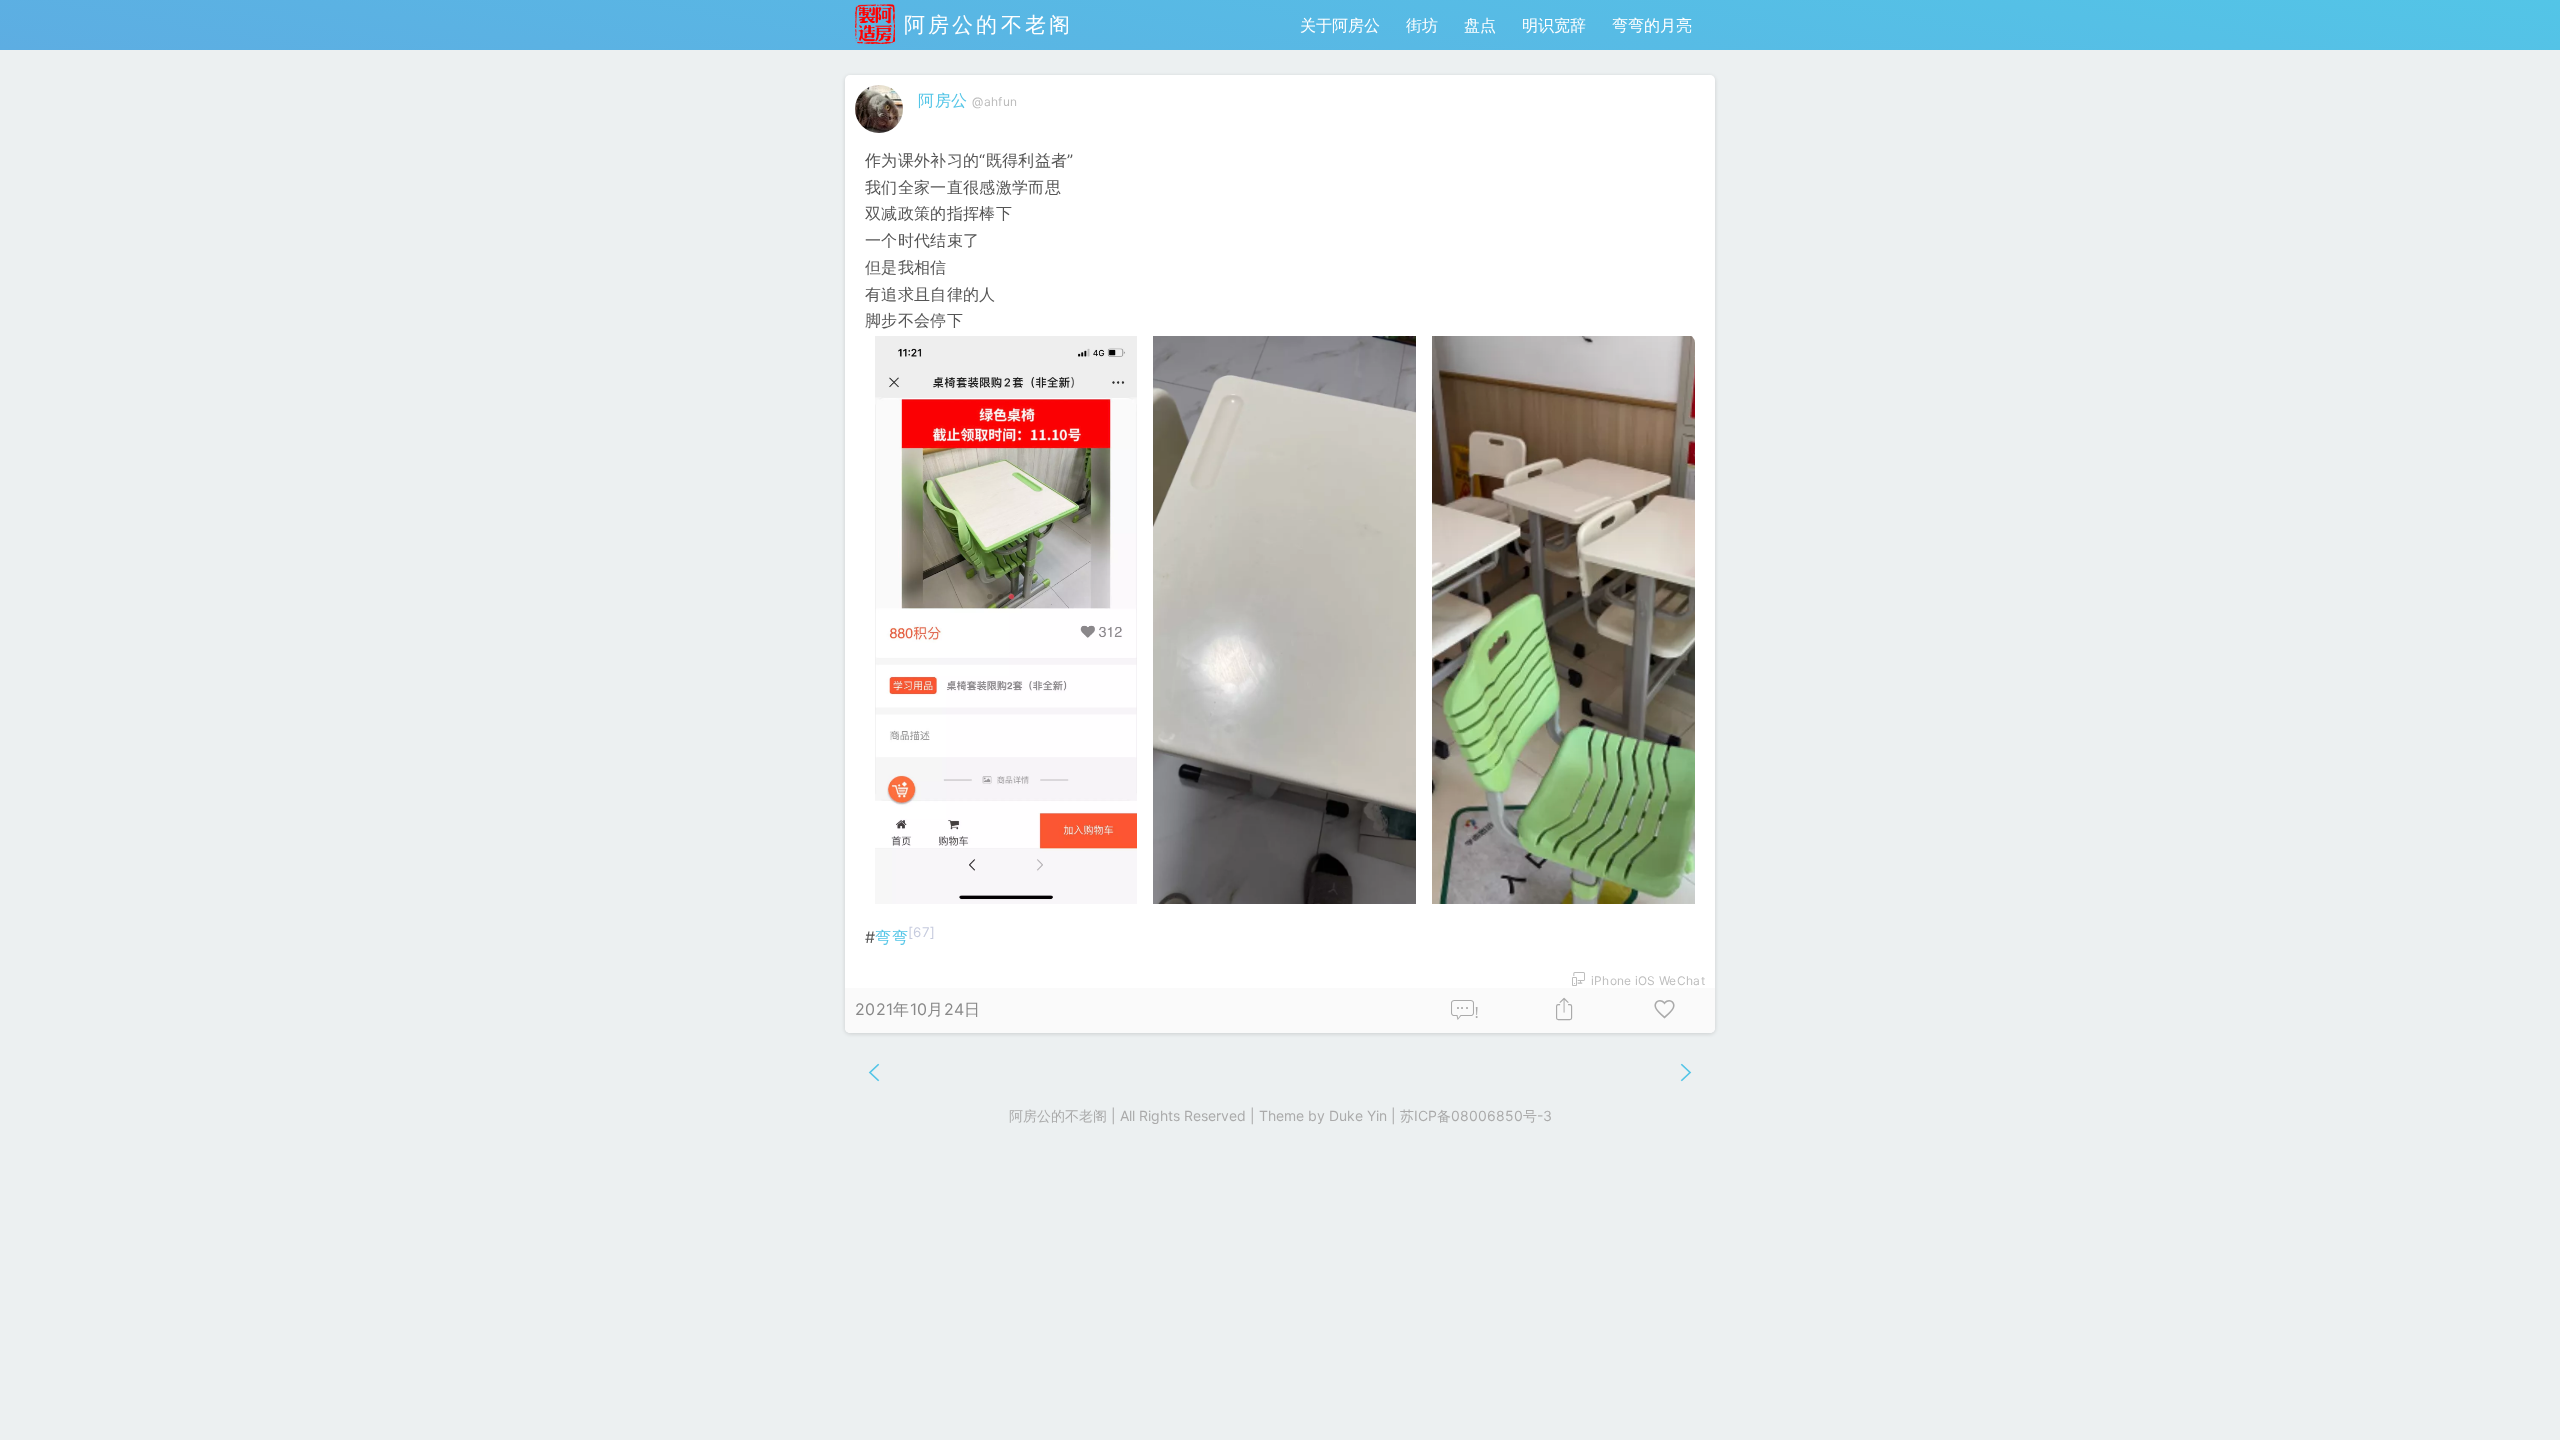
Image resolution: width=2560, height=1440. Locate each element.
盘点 (1480, 25)
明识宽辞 (1554, 25)
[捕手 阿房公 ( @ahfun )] (881, 137)
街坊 (1422, 25)
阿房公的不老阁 (984, 24)
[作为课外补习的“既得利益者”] (1006, 620)
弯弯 (891, 937)
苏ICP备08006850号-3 (1476, 1115)
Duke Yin (1358, 1115)
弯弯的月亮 (1652, 25)
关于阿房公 (1340, 25)
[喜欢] (1665, 1010)
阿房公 (942, 100)
